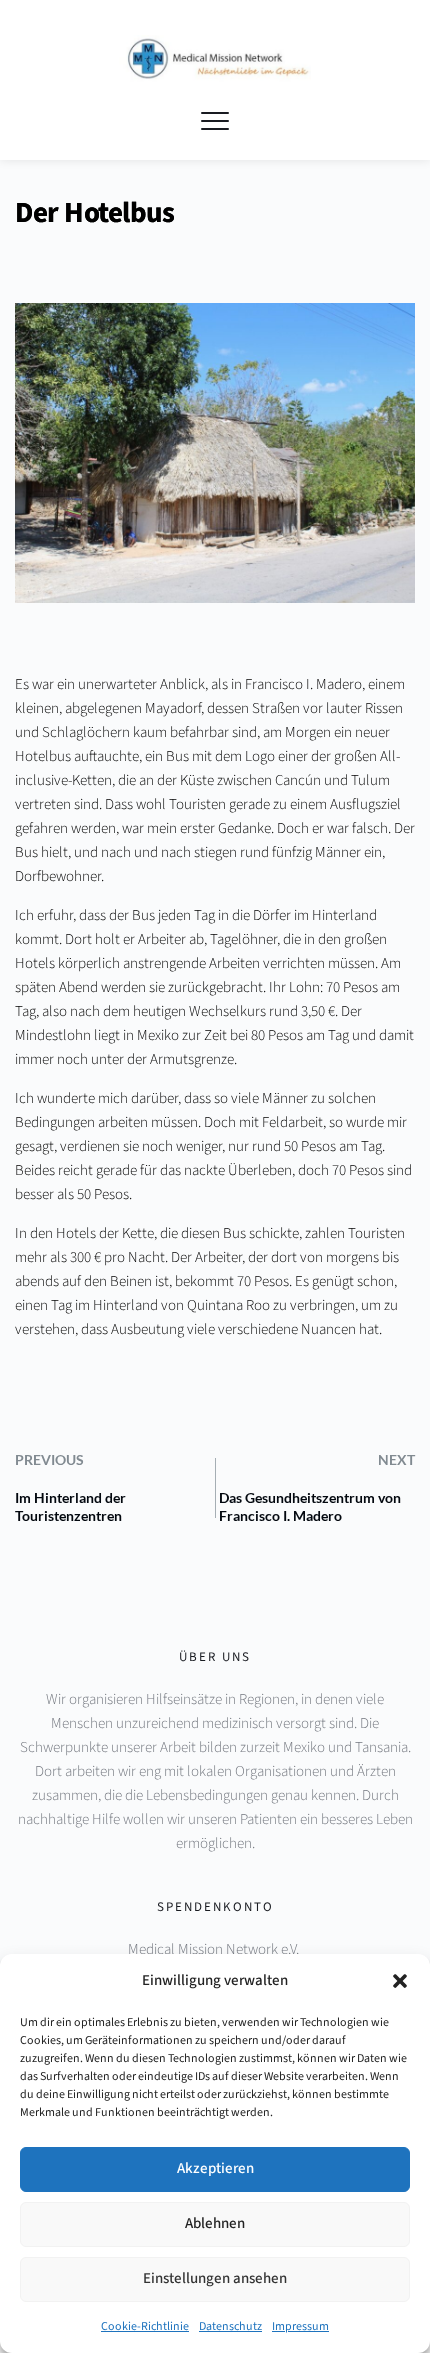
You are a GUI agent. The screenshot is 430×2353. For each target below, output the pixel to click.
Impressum (300, 2326)
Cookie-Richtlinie (145, 2326)
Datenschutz (230, 2326)
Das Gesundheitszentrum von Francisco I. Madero (310, 1506)
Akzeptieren (215, 2168)
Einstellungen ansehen (215, 2278)
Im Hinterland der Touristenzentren (70, 1506)
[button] (400, 1981)
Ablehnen (215, 2223)
